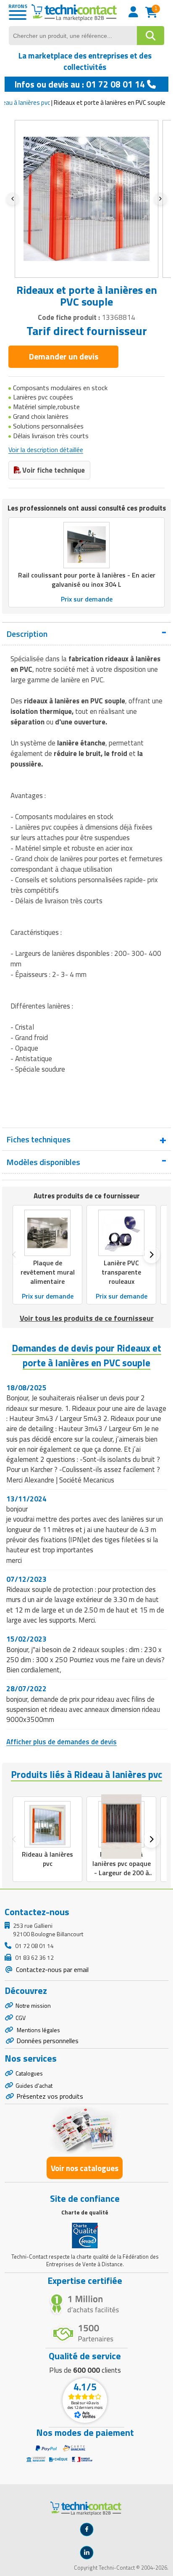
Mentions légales (38, 2030)
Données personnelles (47, 2041)
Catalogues (29, 2073)
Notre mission (33, 2005)
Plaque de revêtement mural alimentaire (48, 1272)
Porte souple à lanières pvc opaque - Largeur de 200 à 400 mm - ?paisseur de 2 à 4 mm (122, 1873)
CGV (21, 2018)
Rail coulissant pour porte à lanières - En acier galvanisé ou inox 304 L (87, 580)
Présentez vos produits (50, 2096)
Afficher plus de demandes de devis (62, 1742)
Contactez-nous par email (51, 1969)
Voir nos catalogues (85, 2168)
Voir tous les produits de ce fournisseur (87, 1318)
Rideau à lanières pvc (47, 1859)
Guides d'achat (34, 2085)
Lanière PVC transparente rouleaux (121, 1272)
